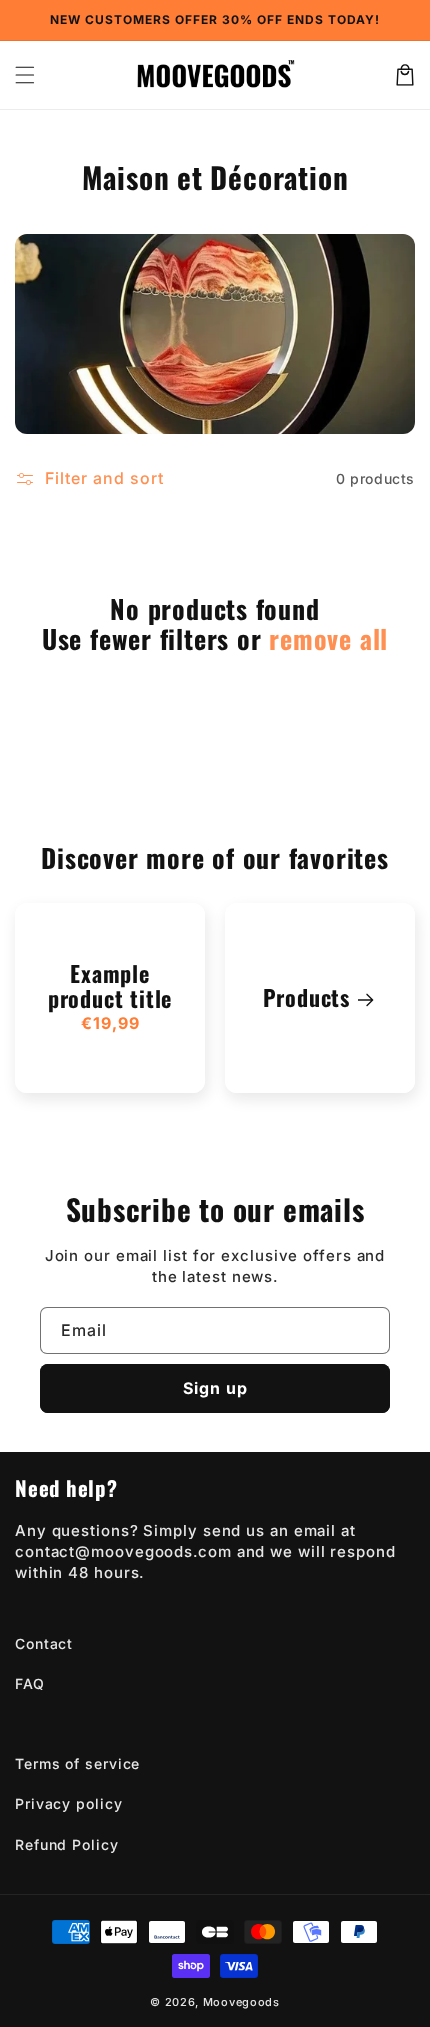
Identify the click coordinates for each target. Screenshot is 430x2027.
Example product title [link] (110, 986)
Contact (44, 1643)
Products (306, 997)
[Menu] (25, 75)
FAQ (30, 1683)
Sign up (215, 1388)
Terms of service (77, 1763)
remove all (328, 639)
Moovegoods (241, 2002)
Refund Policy (67, 1844)
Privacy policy (69, 1803)
